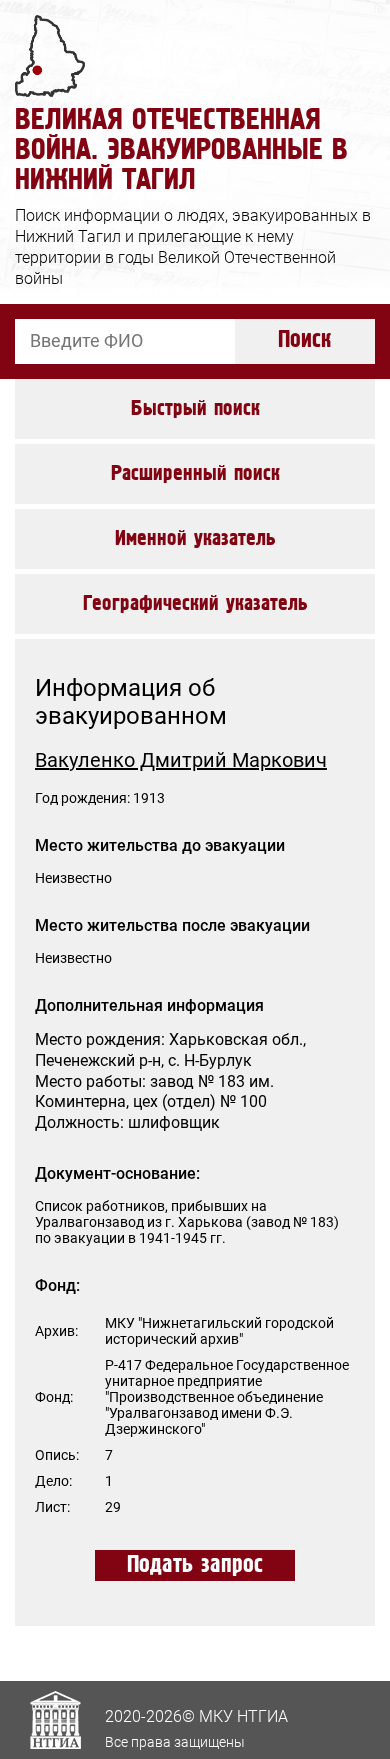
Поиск (305, 340)
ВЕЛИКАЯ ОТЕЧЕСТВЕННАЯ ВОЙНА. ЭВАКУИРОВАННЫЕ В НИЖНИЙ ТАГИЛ (181, 150)
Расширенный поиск (195, 474)
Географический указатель (195, 604)
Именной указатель (195, 539)
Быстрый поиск (195, 409)
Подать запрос (195, 1565)
